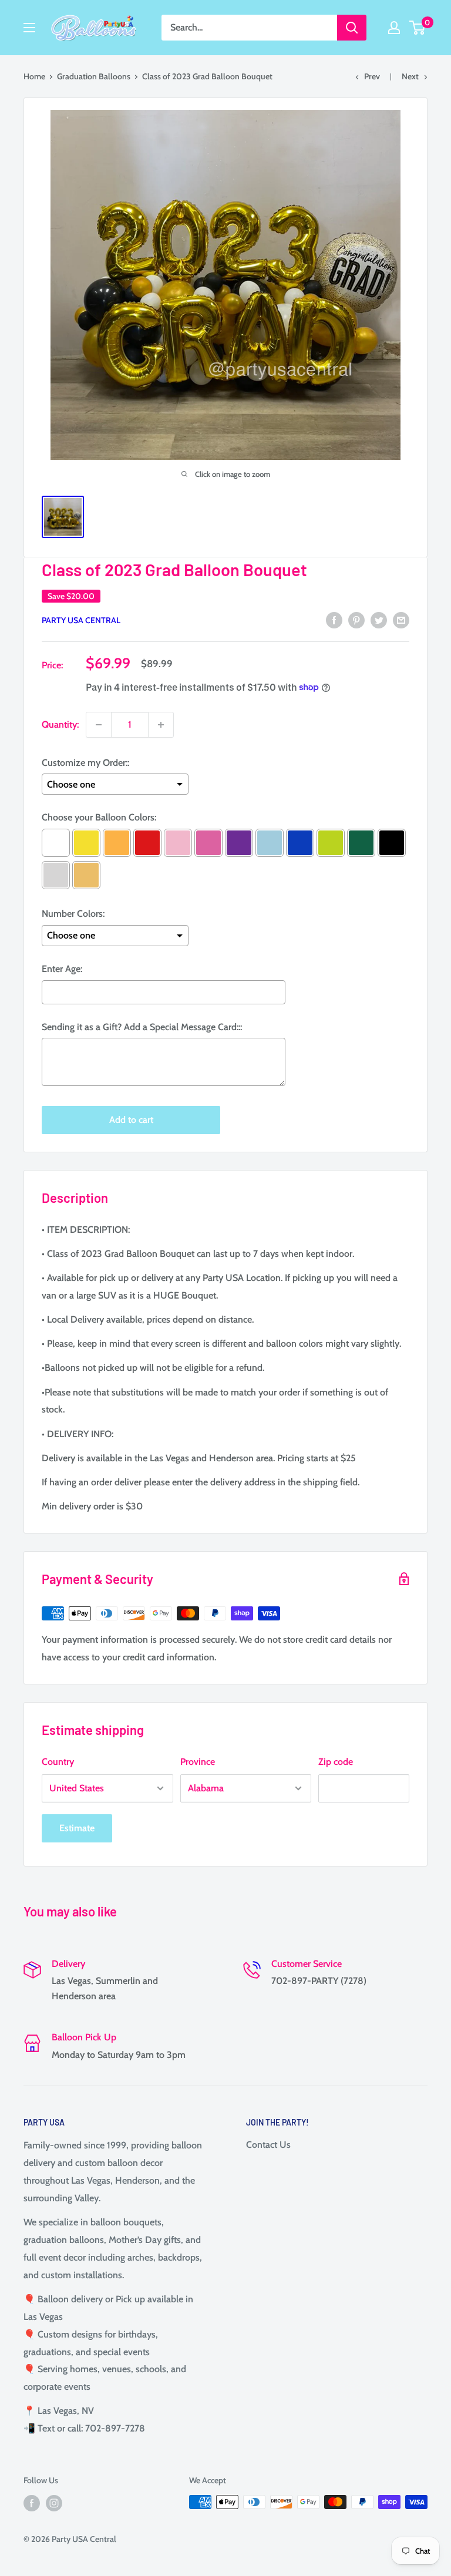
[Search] (352, 28)
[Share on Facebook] (334, 620)
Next (410, 76)
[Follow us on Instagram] (54, 2503)
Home (34, 76)
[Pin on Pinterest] (356, 620)
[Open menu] (29, 28)
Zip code (336, 1762)
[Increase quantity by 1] (161, 725)
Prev (372, 76)
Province (198, 1762)
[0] (418, 28)
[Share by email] (401, 620)
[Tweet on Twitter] (379, 620)
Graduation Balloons (94, 76)
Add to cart (131, 1120)
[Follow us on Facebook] (32, 2503)
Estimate (77, 1828)
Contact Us (268, 2145)
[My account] (394, 28)
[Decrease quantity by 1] (99, 725)
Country (58, 1762)
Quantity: (60, 724)
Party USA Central (81, 620)
